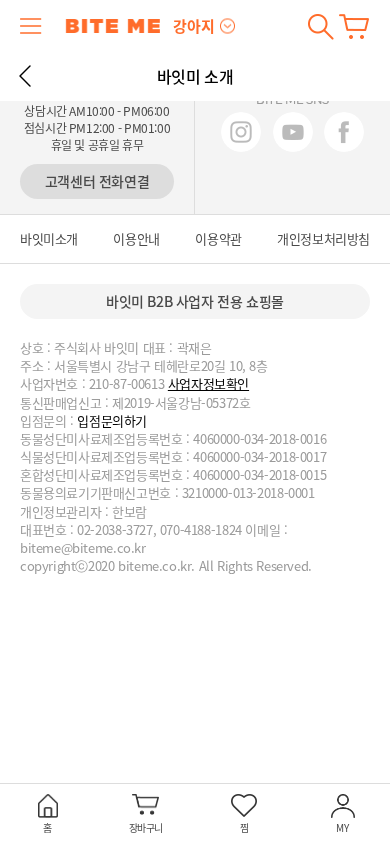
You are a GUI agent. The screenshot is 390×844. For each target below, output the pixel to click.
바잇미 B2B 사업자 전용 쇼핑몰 (195, 301)
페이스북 (344, 132)
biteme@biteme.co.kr (83, 548)
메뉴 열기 (31, 26)
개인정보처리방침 (323, 239)
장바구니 (354, 26)
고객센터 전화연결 (97, 181)
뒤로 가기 (25, 76)
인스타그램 (241, 132)
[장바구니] (354, 26)
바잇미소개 (49, 239)
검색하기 (320, 26)
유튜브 (293, 132)
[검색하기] (320, 26)
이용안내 (136, 239)
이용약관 (218, 239)
